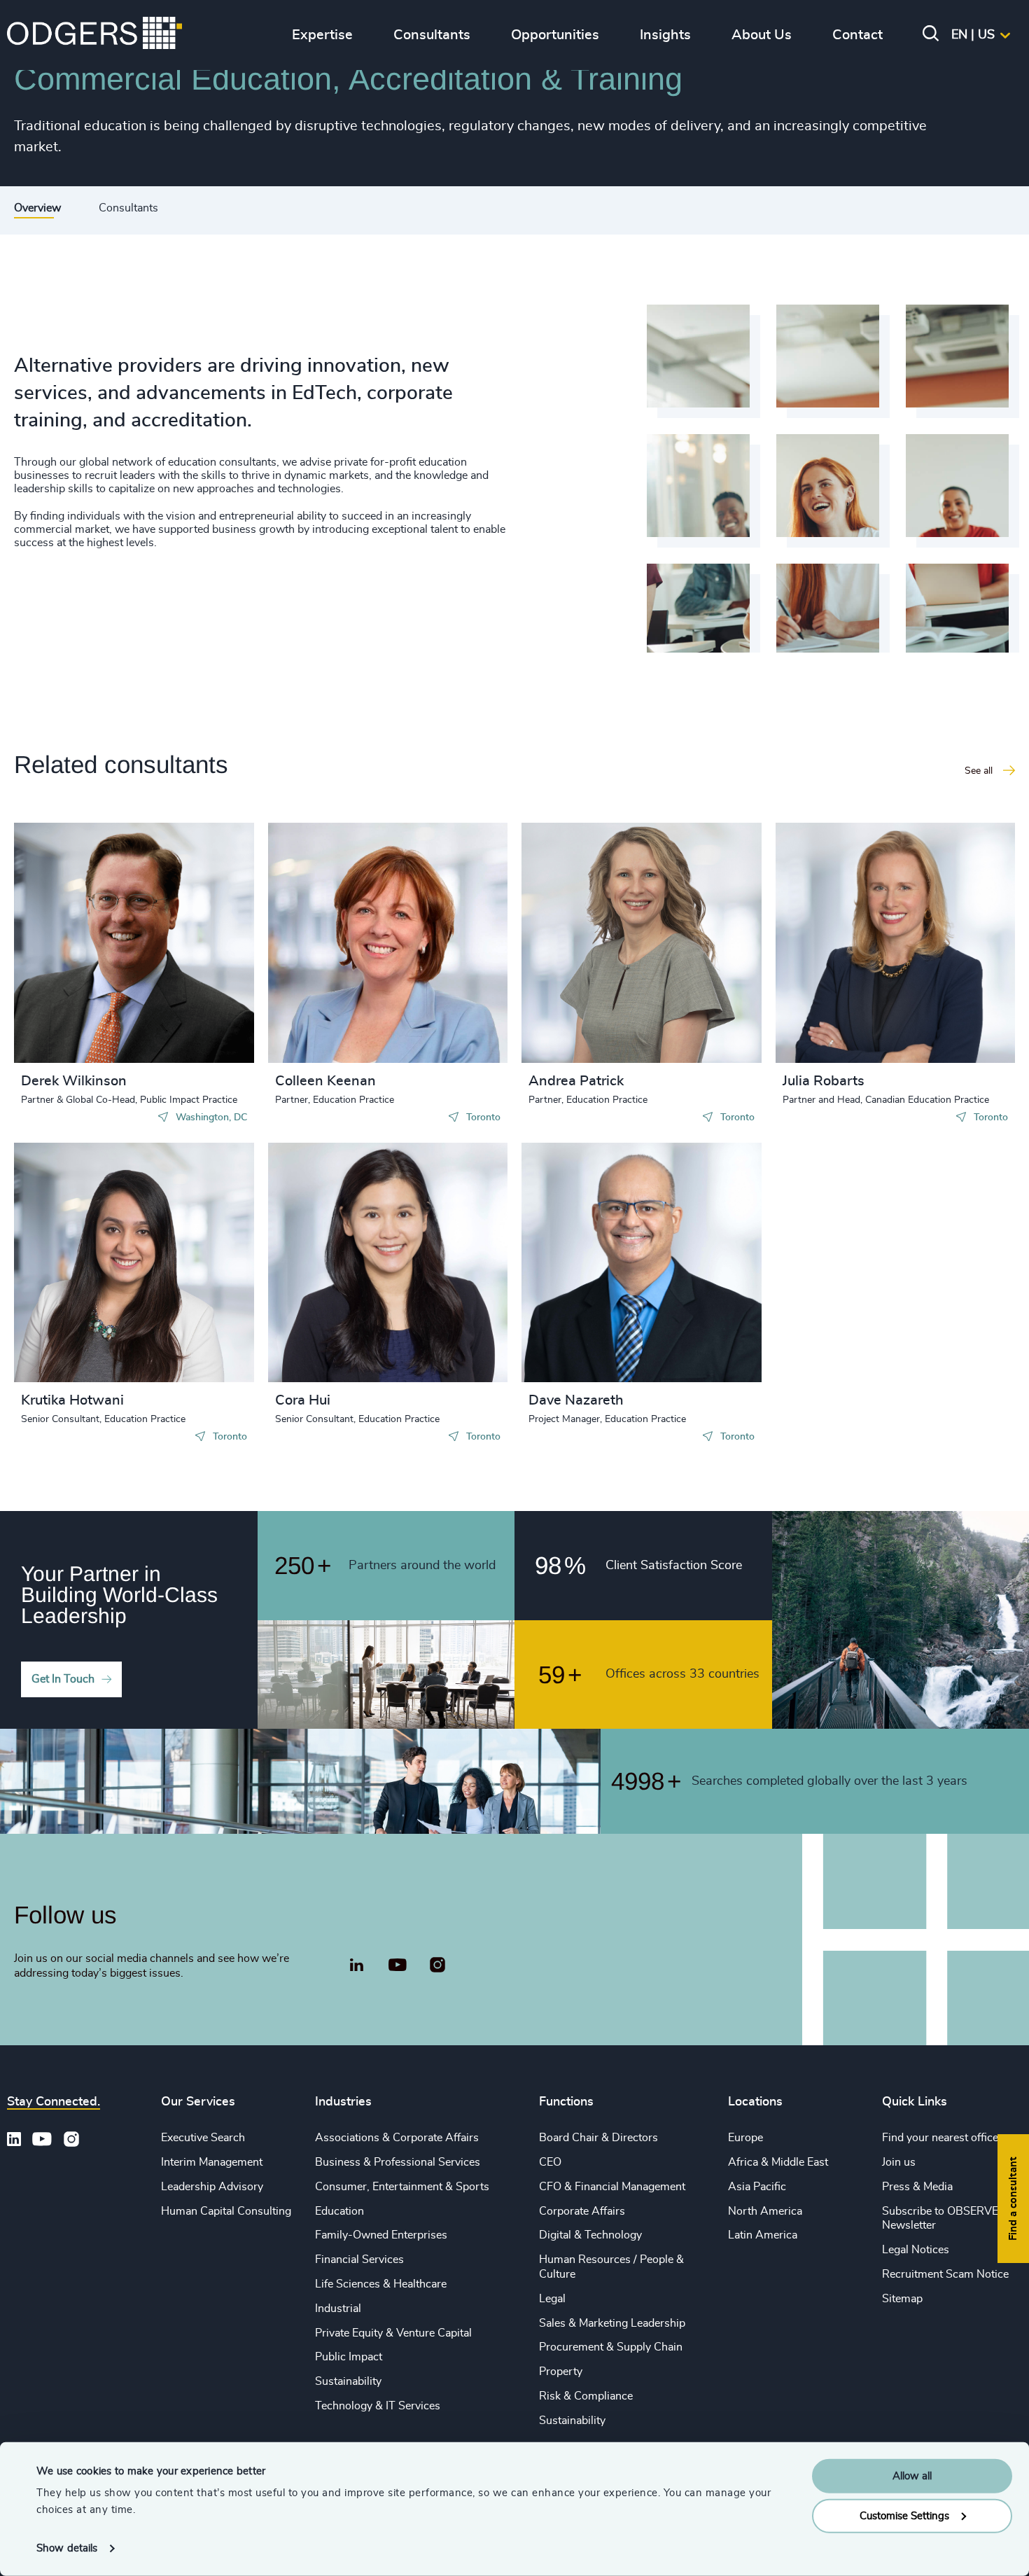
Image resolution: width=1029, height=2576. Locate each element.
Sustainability (348, 2381)
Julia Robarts (824, 1081)
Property (561, 2372)
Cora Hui (303, 1400)
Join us (899, 2162)
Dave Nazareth (576, 1400)
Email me (66, 963)
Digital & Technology (590, 2235)
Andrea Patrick (576, 1081)
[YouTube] (397, 1965)
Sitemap (902, 2299)
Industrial (338, 2309)
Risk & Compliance (586, 2396)
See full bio (190, 1028)
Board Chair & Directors (598, 2138)
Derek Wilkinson (74, 1081)
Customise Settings (904, 2515)
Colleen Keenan (325, 1081)
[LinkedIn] (357, 1967)
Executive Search (203, 2138)
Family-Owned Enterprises (381, 2235)
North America (765, 2211)
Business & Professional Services (398, 2162)
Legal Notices (916, 2250)
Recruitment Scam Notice (945, 2274)
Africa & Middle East (778, 2162)
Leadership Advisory (212, 2187)
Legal (552, 2299)
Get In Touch (63, 1679)
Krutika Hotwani (72, 1400)
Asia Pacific (757, 2187)
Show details (67, 2548)
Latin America (763, 2235)
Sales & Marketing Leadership (612, 2323)
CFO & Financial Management (612, 2187)
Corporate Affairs (582, 2211)
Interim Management (212, 2162)
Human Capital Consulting (226, 2211)
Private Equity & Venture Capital (393, 2333)
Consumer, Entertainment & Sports (402, 2187)
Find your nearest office (940, 2138)
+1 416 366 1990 (343, 927)
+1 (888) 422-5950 (93, 940)
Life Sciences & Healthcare (381, 2284)
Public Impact (349, 2357)
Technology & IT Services (378, 2406)
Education (339, 2211)
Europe (745, 2138)
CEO (550, 2162)
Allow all (912, 2476)
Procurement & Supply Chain (611, 2347)
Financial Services (359, 2260)
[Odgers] (94, 35)
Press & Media (917, 2187)
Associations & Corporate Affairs (397, 2138)
